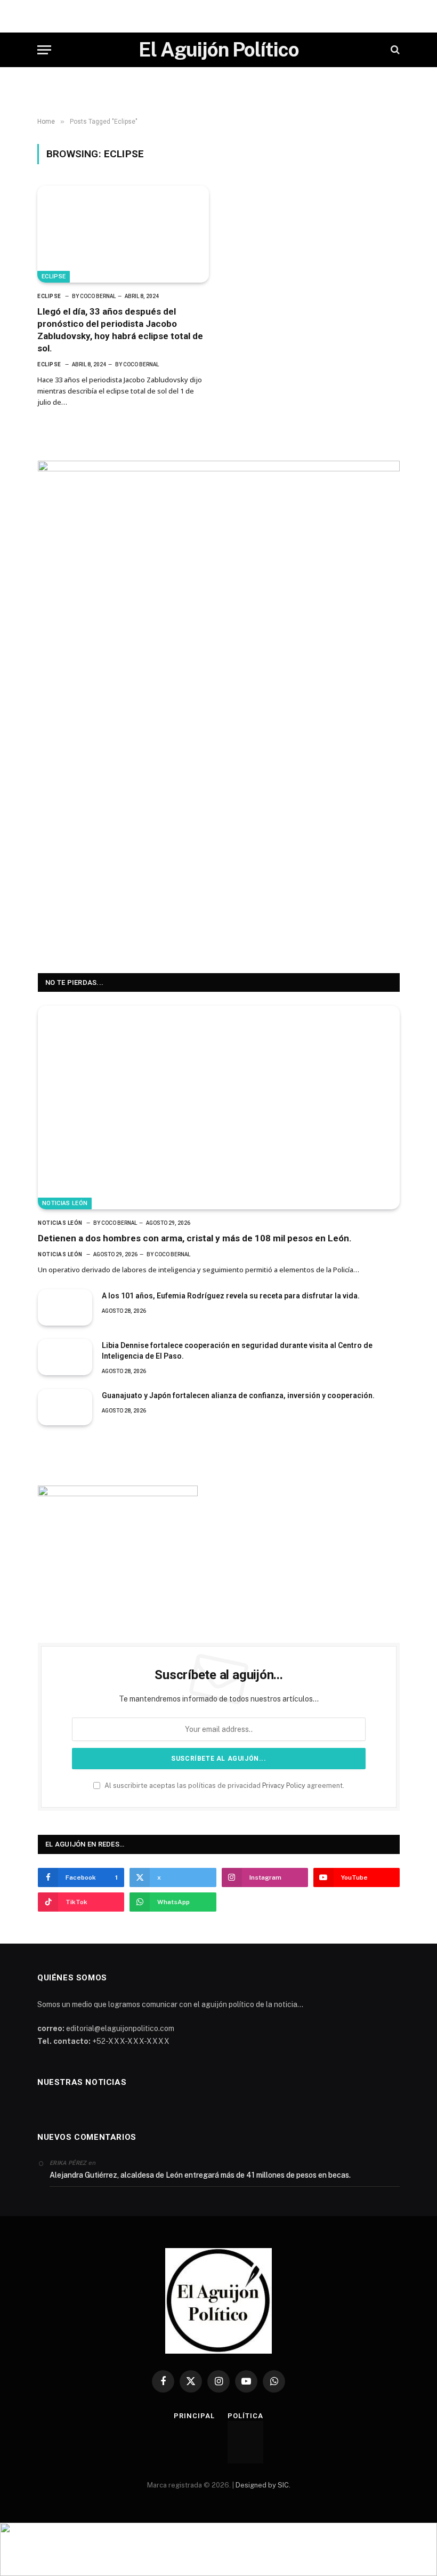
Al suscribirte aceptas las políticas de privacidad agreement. (224, 1785)
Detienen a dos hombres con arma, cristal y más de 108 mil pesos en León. (195, 1238)
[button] (218, 2549)
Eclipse (54, 276)
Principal (194, 2416)
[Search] (394, 50)
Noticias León (65, 1203)
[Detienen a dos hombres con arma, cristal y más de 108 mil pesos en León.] (219, 1108)
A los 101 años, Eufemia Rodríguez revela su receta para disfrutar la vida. (231, 1296)
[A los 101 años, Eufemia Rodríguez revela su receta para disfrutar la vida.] (65, 1307)
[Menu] (44, 50)
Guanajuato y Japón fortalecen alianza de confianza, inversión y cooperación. (238, 1395)
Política (245, 2416)
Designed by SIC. (263, 2485)
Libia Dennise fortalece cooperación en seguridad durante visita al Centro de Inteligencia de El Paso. (237, 1351)
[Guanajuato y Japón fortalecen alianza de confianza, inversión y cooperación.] (65, 1407)
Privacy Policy (284, 1785)
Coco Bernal (98, 296)
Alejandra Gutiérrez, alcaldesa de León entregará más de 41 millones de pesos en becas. (200, 2175)
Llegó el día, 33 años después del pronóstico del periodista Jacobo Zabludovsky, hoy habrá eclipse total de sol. (120, 330)
